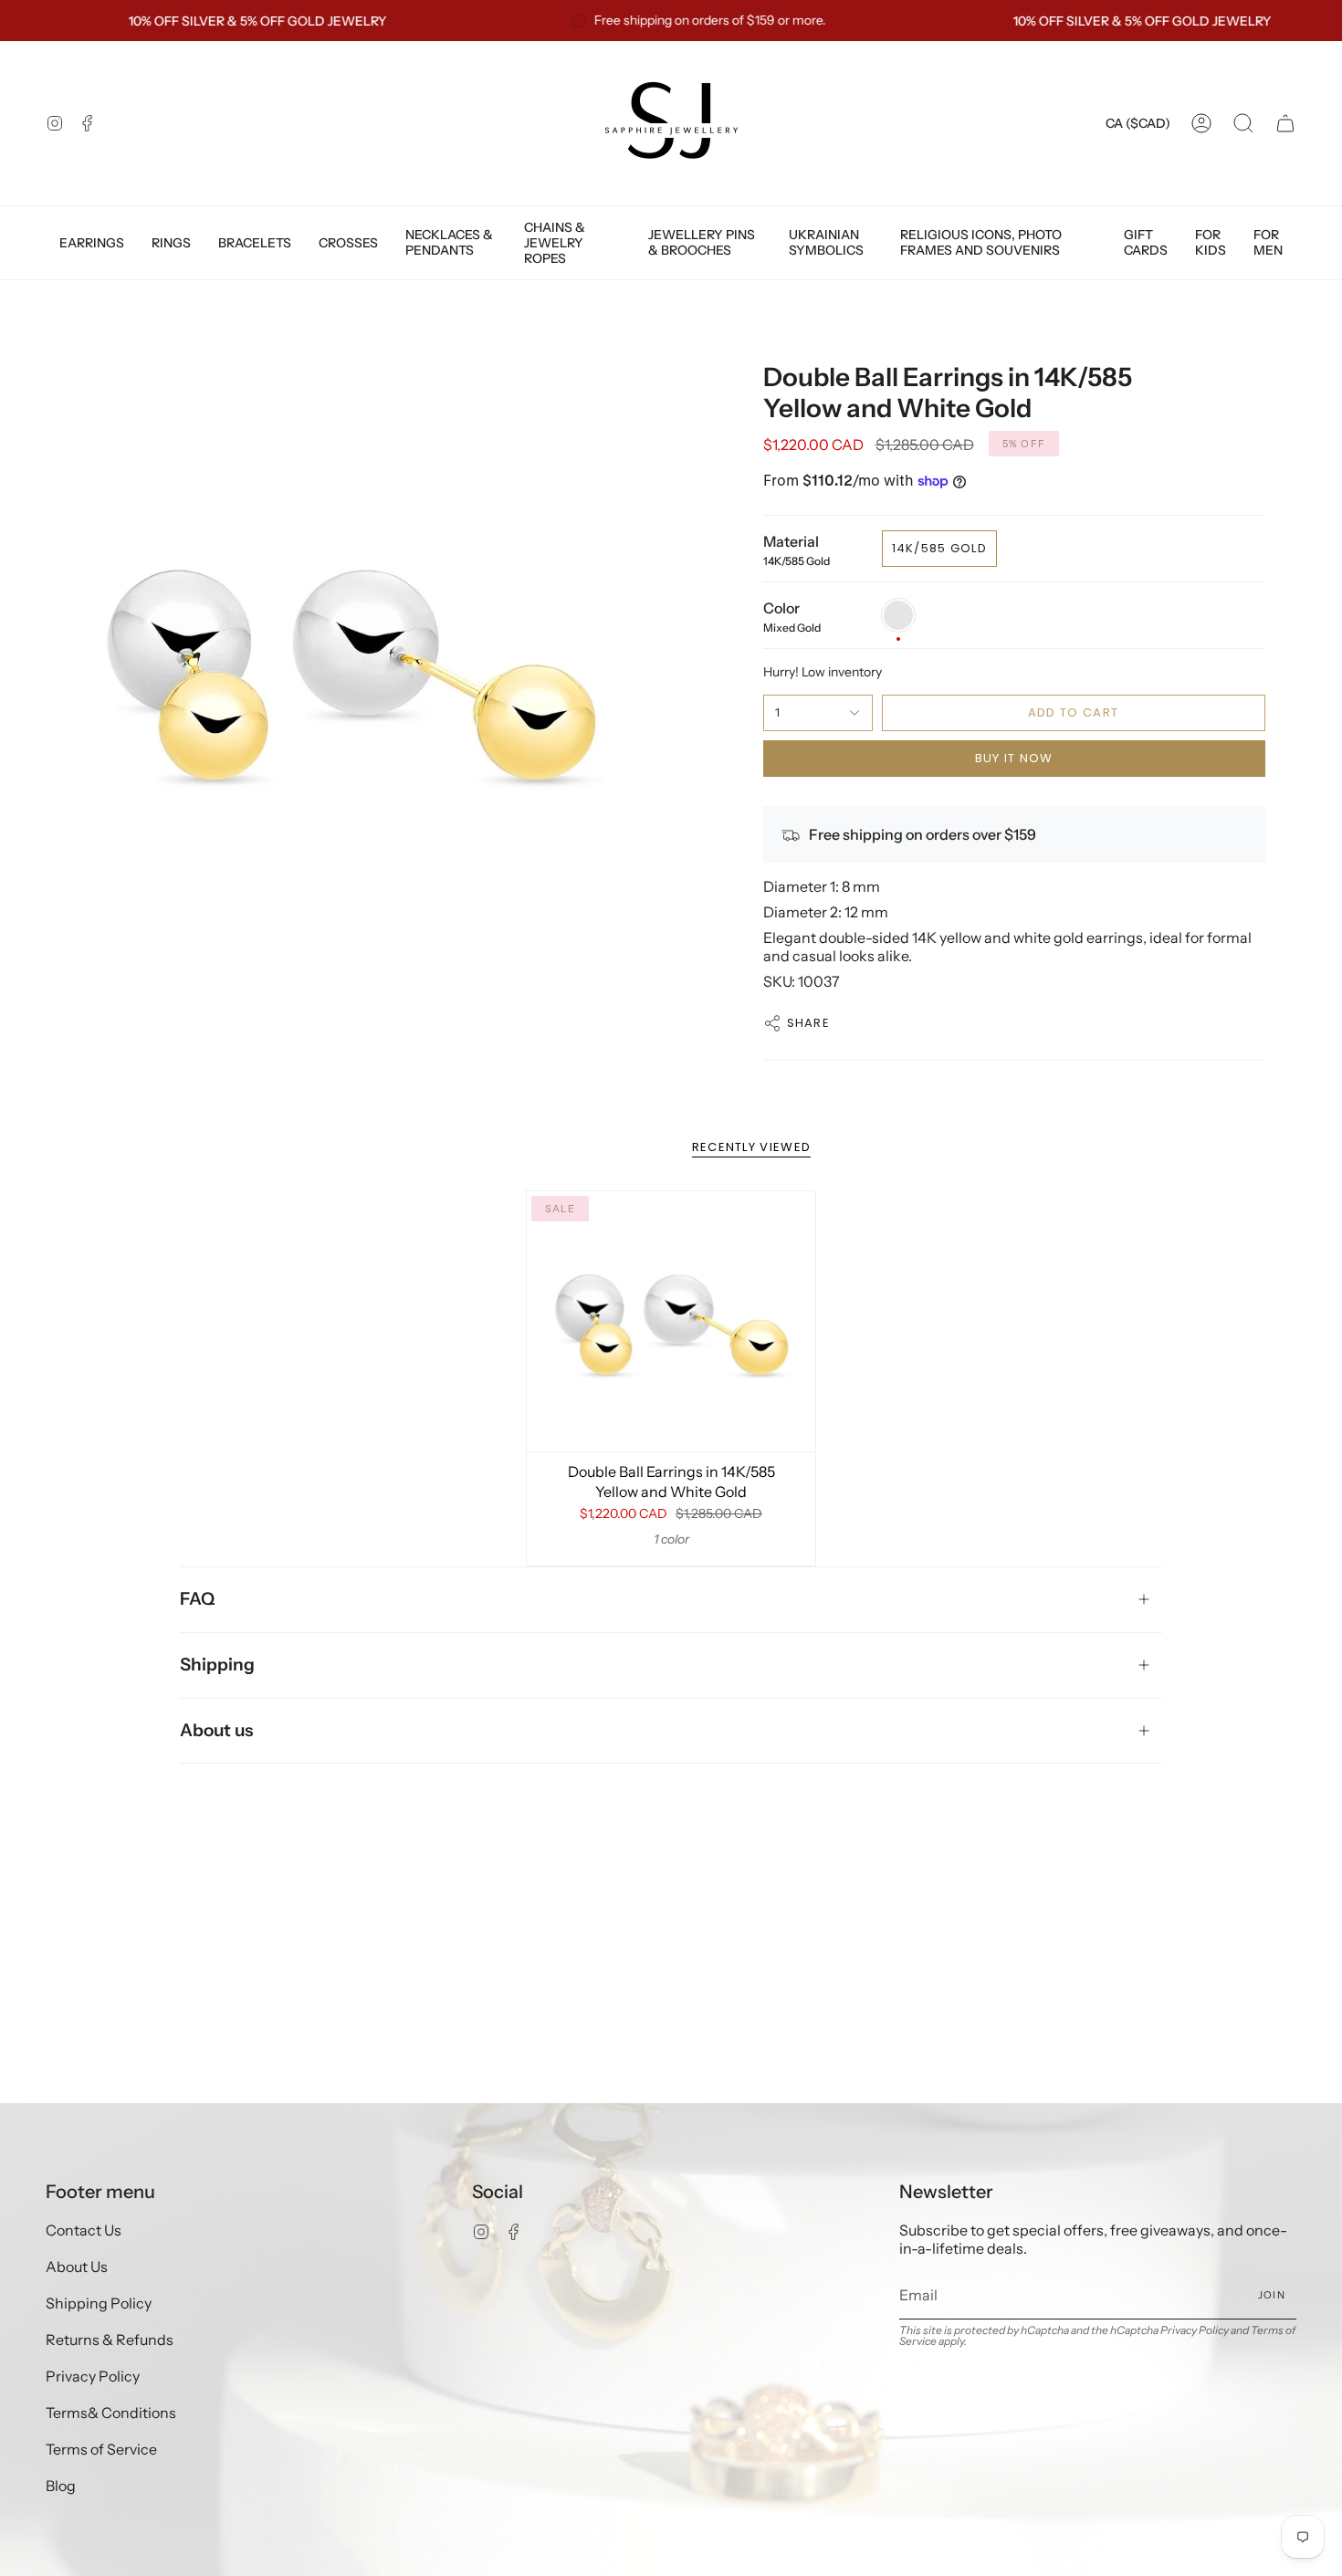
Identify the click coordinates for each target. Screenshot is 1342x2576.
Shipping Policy (99, 2303)
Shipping (217, 1665)
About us (216, 1730)
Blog (61, 2486)
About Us (77, 2267)
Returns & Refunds (110, 2340)
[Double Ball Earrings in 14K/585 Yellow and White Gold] (671, 1321)
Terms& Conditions (111, 2413)
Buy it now (1014, 758)
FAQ (197, 1599)
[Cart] (1285, 123)
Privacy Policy (93, 2376)
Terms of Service (101, 2449)
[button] (1243, 123)
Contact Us (84, 2230)
